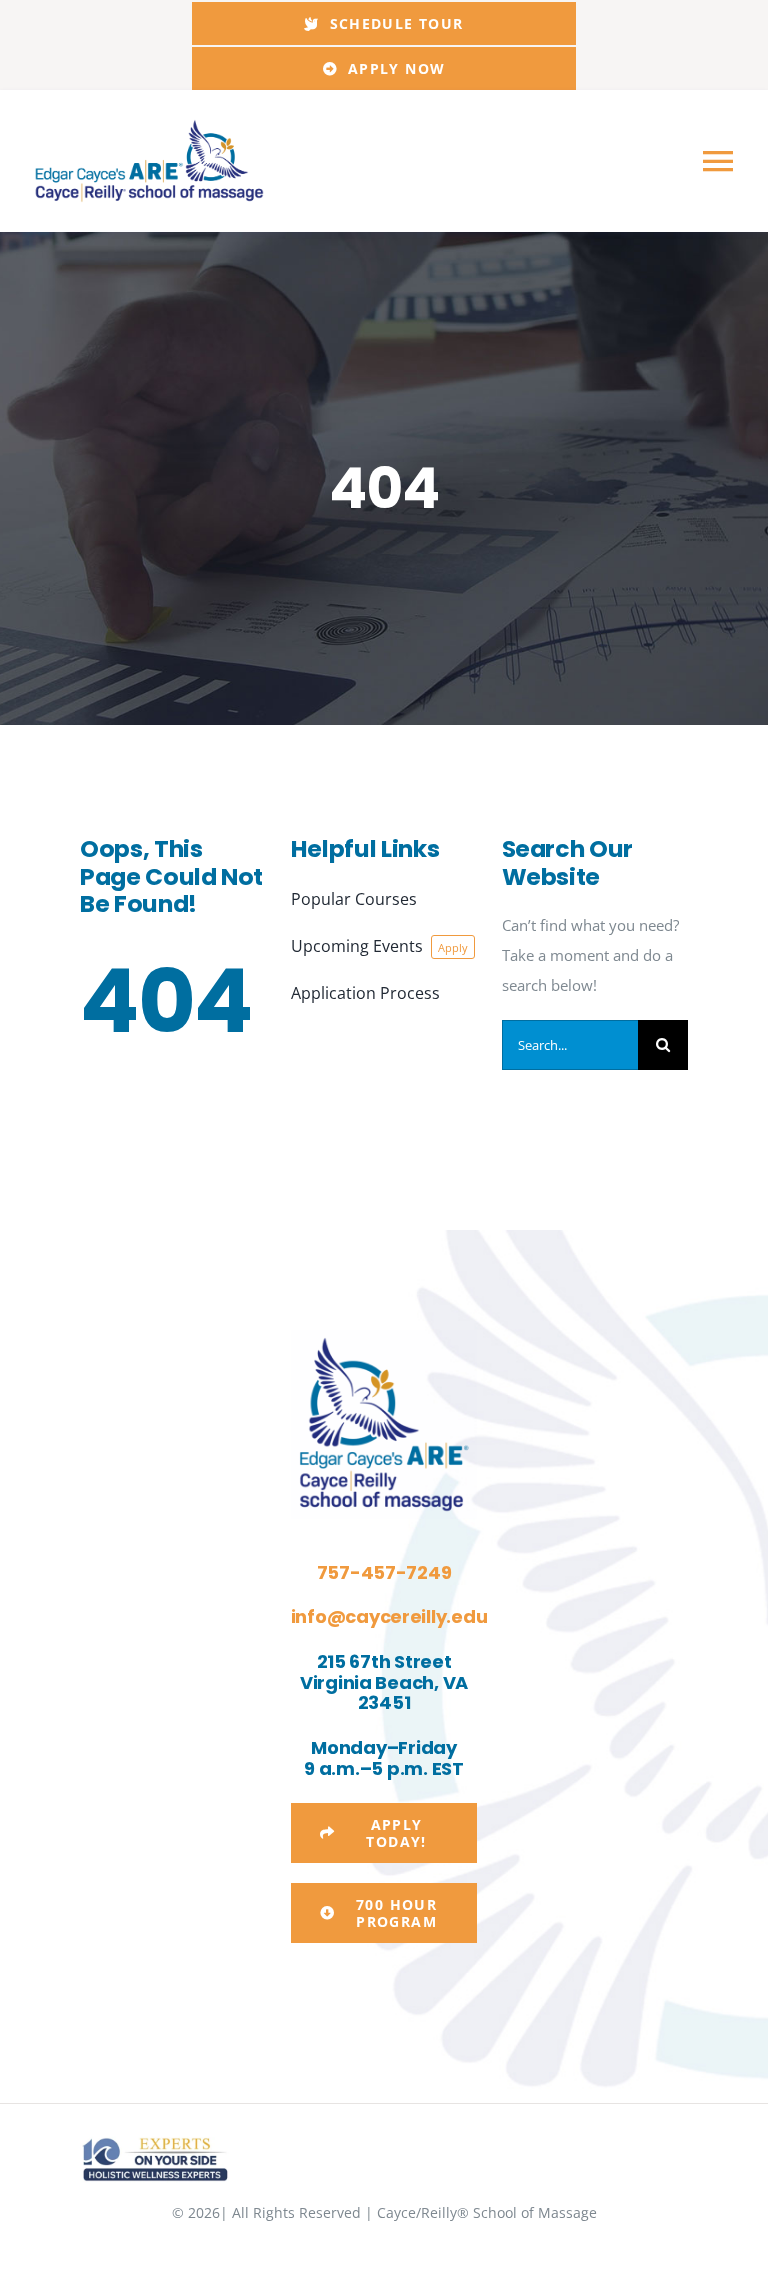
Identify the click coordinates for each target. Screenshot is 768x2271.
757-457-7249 (384, 1572)
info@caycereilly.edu (389, 1616)
